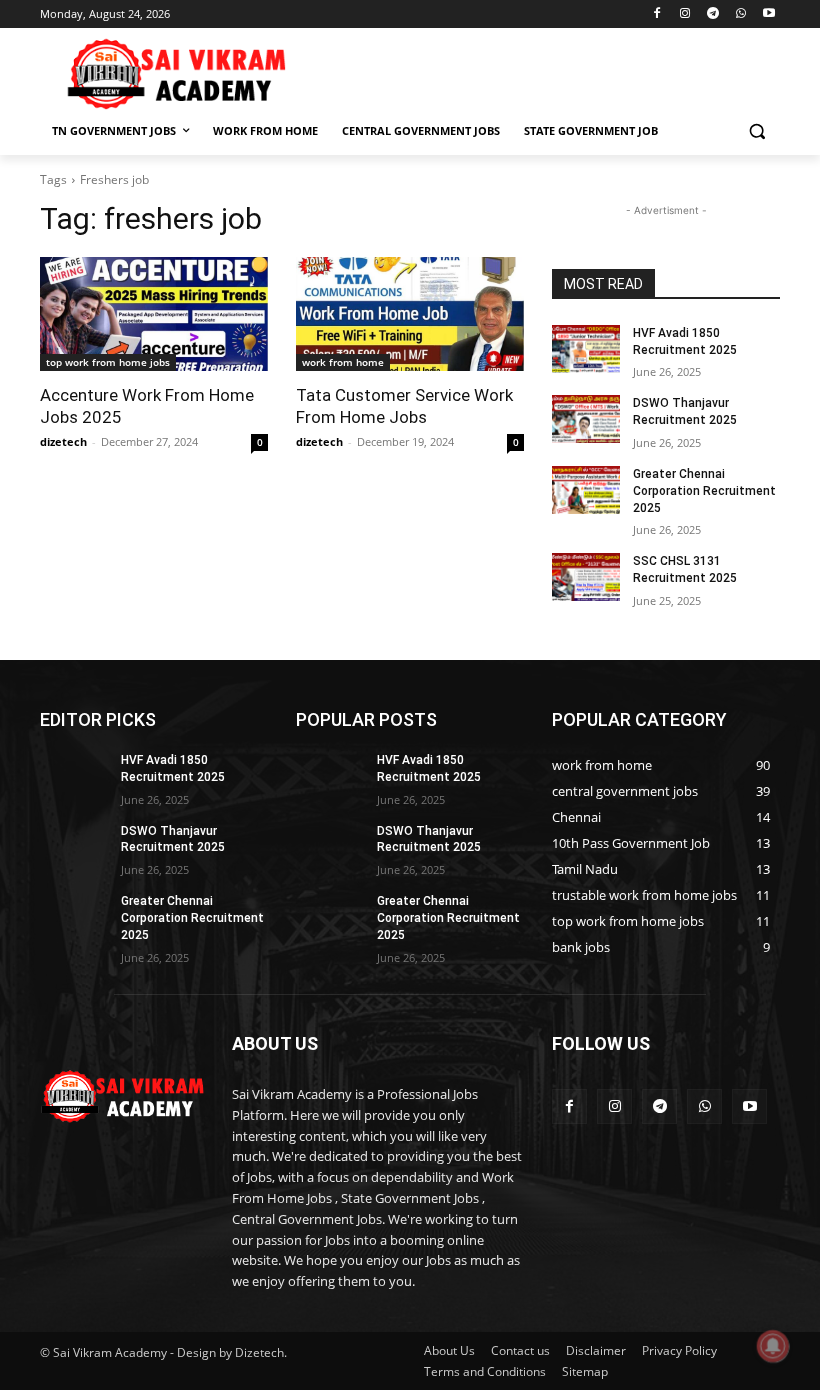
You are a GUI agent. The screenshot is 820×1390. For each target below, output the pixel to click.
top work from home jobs (108, 362)
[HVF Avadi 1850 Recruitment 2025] (586, 349)
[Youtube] (768, 14)
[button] (756, 131)
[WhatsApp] (740, 14)
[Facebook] (657, 14)
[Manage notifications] (773, 1346)
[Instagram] (685, 14)
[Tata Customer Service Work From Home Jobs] (410, 314)
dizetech (63, 441)
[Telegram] (713, 14)
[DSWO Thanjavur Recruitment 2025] (586, 419)
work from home (343, 362)
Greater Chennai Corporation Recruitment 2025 (704, 491)
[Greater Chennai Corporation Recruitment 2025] (586, 490)
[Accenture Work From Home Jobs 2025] (154, 314)
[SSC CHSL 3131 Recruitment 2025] (586, 577)
